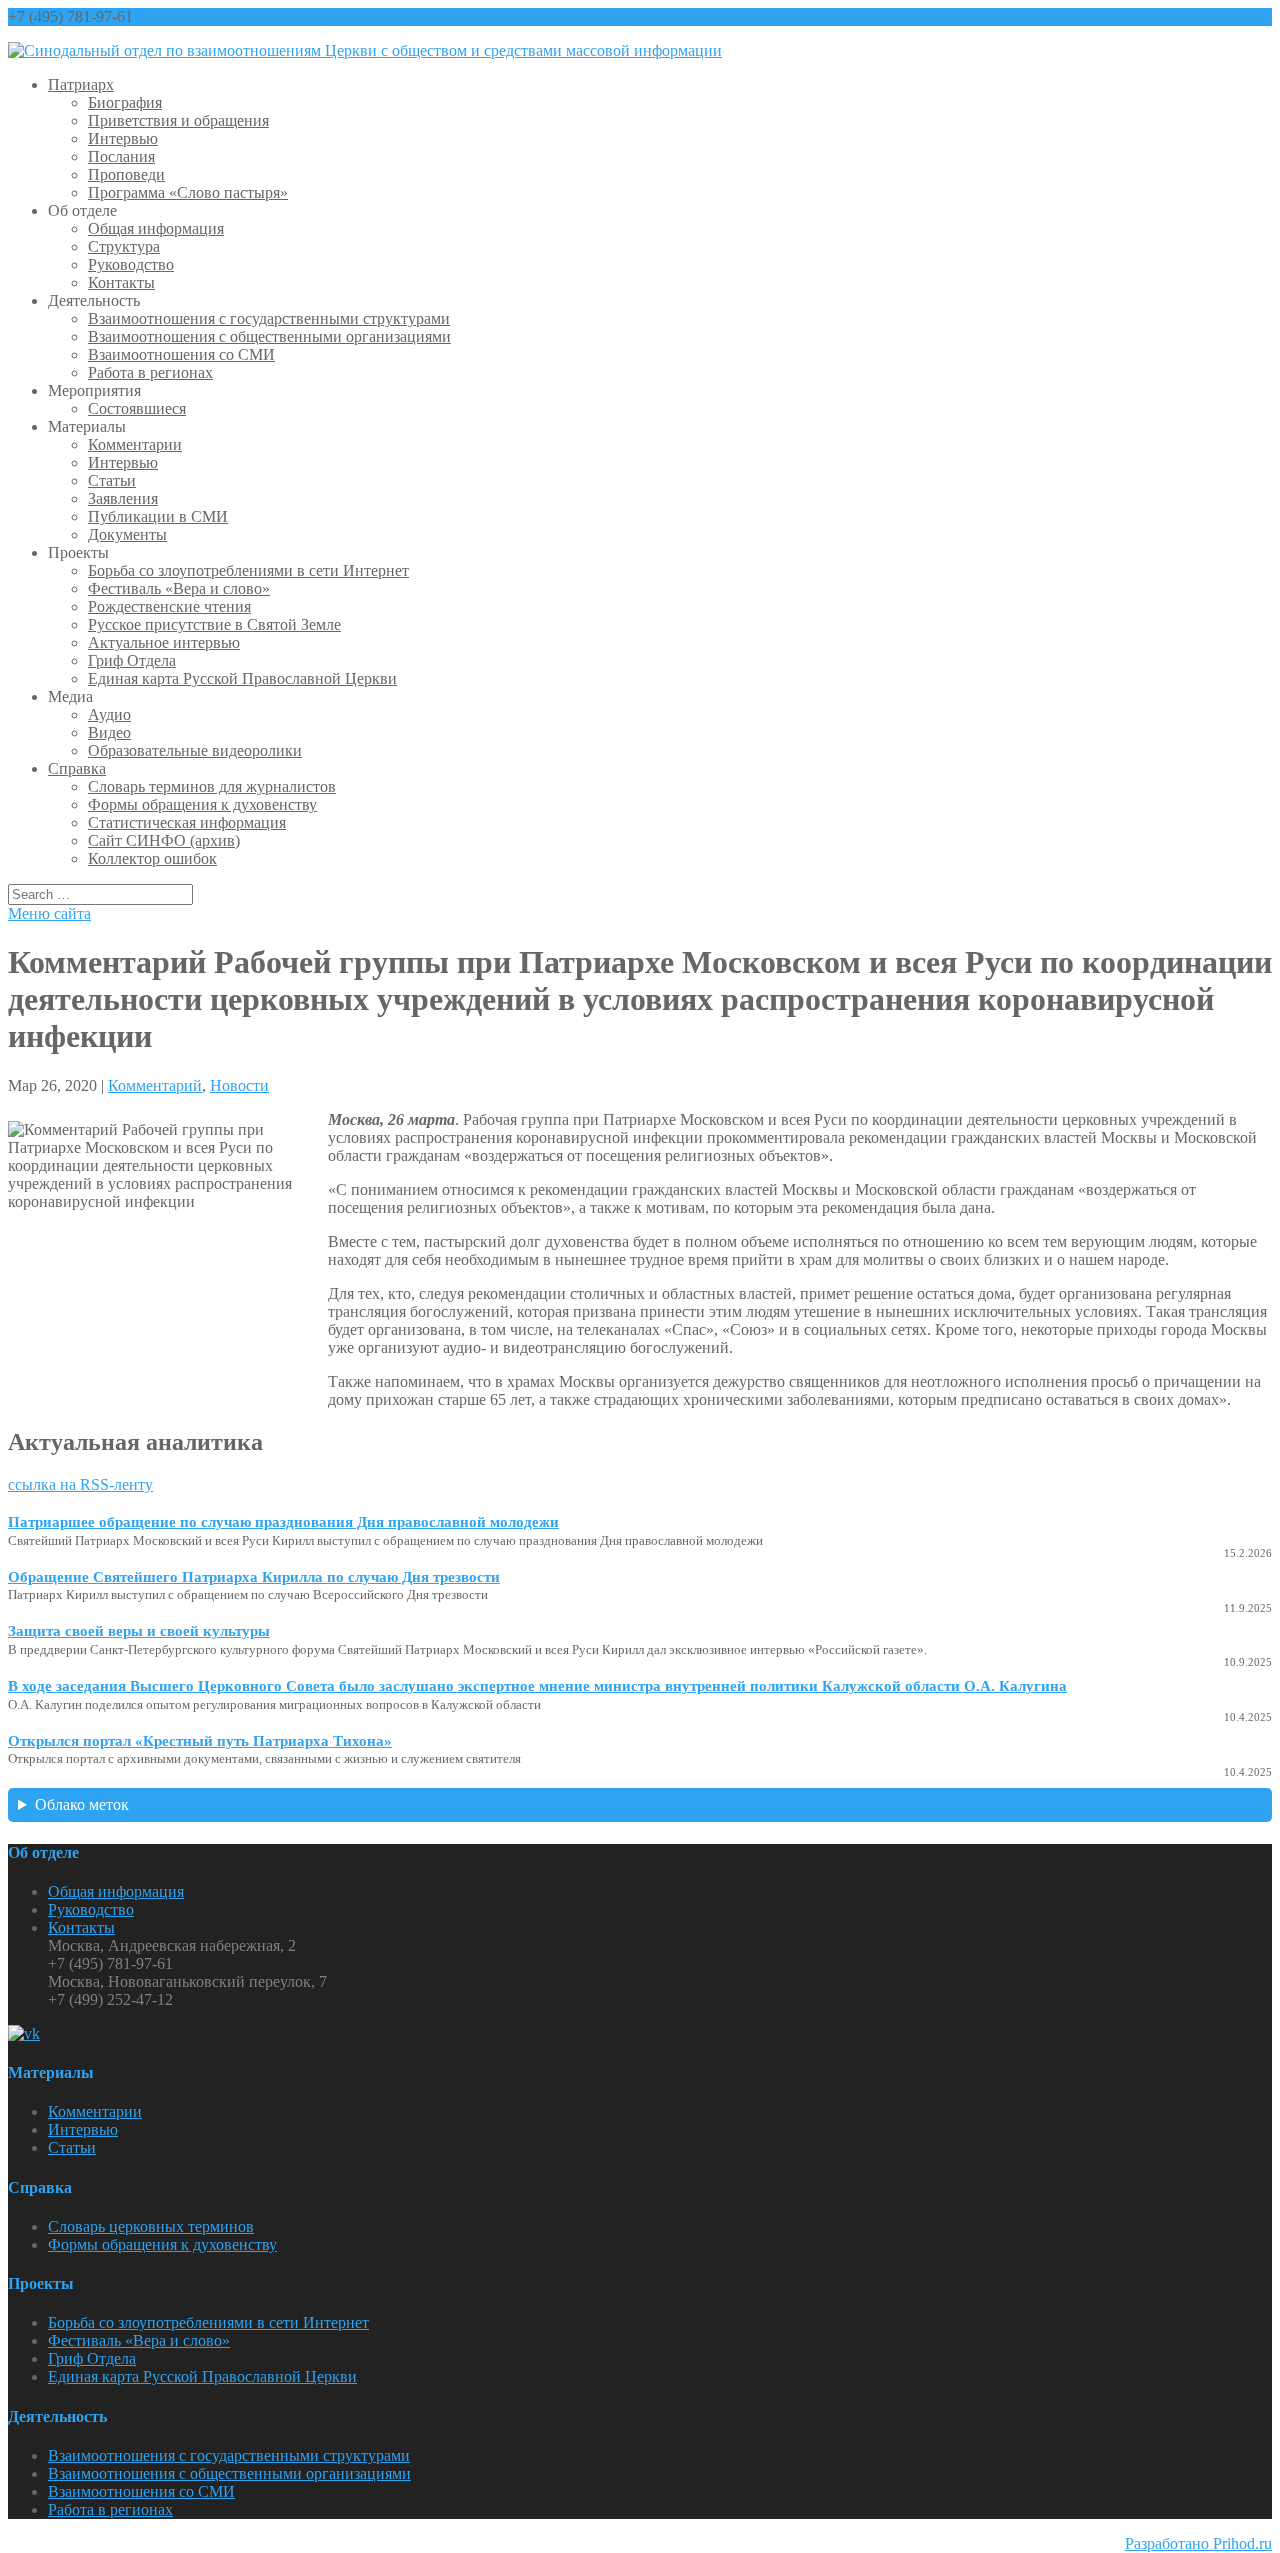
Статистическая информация (187, 822)
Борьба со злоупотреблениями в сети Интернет (248, 570)
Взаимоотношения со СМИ (181, 354)
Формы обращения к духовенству (202, 804)
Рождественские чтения (169, 606)
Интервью (123, 138)
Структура (124, 246)
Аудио (109, 714)
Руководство (131, 264)
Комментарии (135, 444)
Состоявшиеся (137, 408)
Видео (109, 732)
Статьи (112, 480)
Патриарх (81, 84)
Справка (77, 768)
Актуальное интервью (164, 642)
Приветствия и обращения (178, 120)
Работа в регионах (150, 372)
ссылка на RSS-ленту (80, 1484)
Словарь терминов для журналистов (212, 786)
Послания (121, 156)
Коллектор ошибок (152, 858)
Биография (125, 102)
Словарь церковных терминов (151, 2226)
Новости (239, 1085)
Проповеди (126, 174)
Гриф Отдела (132, 660)
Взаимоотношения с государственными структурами (269, 318)
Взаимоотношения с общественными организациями (269, 336)
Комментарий (155, 1085)
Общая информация (156, 228)
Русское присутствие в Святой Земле (214, 624)
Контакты (121, 282)
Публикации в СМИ (158, 516)
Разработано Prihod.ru (1198, 2543)
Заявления (123, 498)
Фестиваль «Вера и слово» (179, 588)
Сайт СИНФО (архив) (164, 840)
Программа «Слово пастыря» (188, 192)
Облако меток (82, 1804)
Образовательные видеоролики (195, 750)
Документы (127, 534)
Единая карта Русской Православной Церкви (242, 678)
